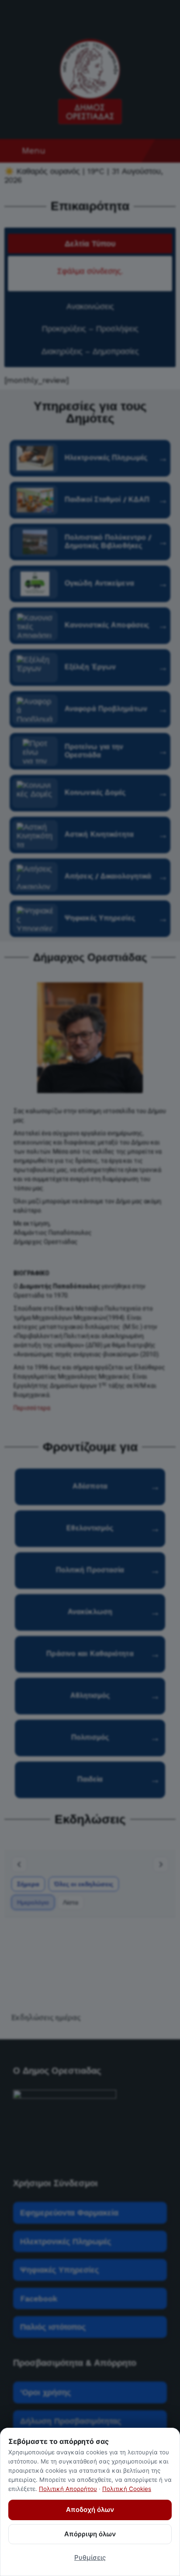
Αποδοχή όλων (90, 2510)
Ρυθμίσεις (90, 2557)
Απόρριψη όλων (90, 2534)
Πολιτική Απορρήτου (68, 2489)
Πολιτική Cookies (127, 2489)
